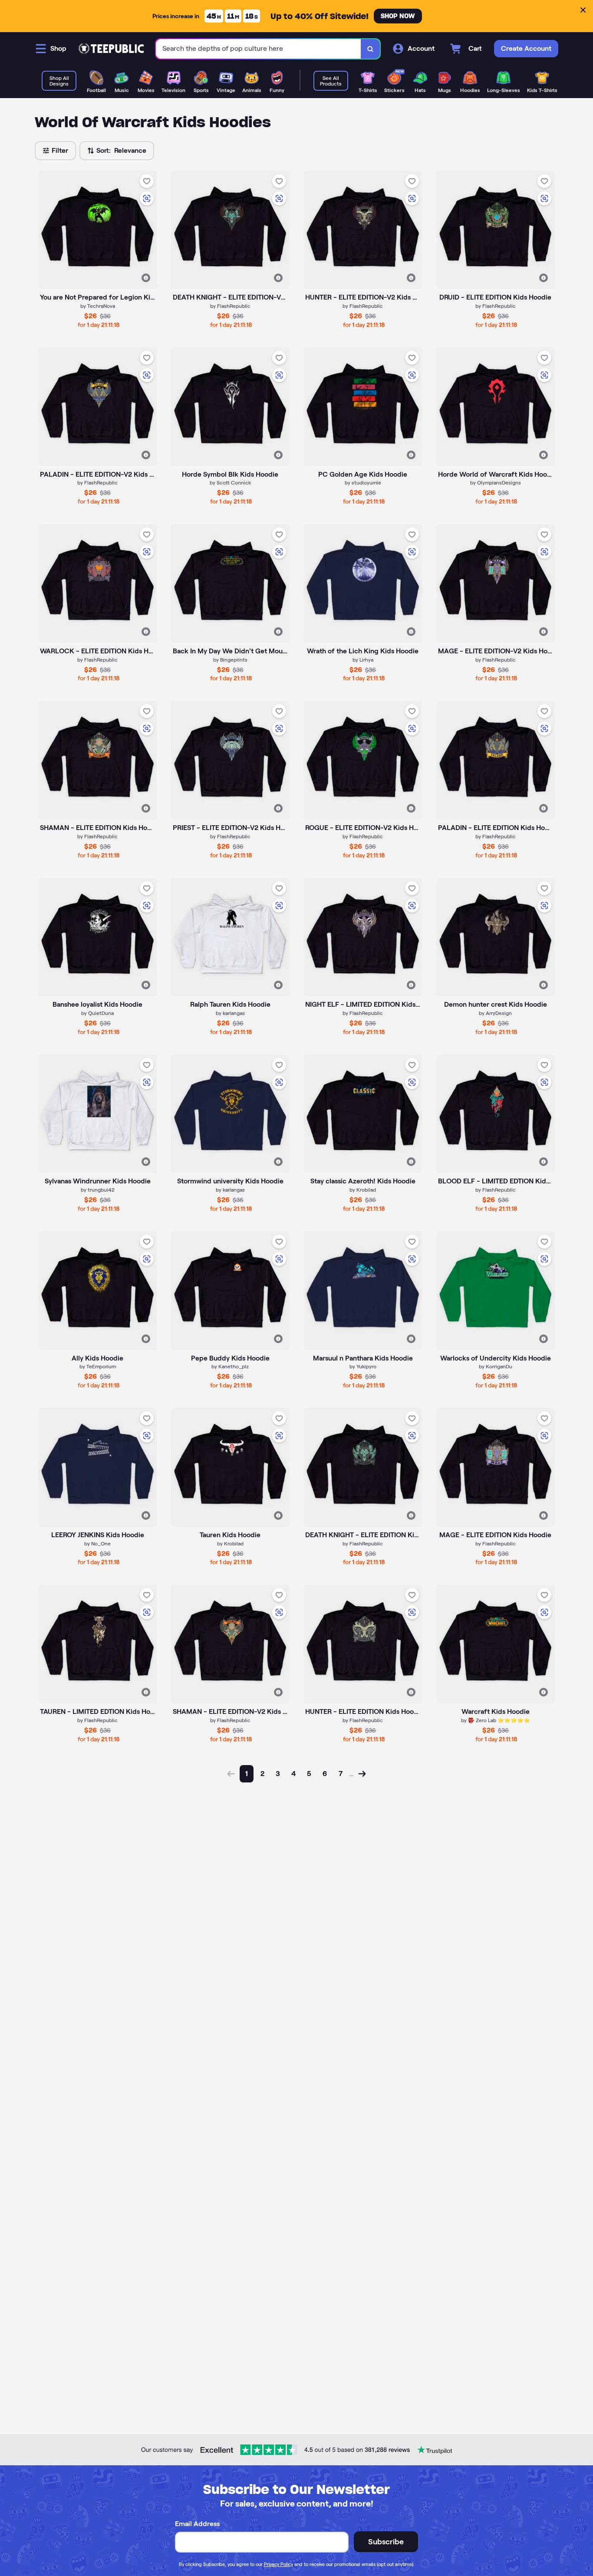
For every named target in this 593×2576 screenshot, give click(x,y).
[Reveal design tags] (146, 278)
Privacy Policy (278, 2564)
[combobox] (259, 49)
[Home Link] (111, 49)
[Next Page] (362, 1774)
